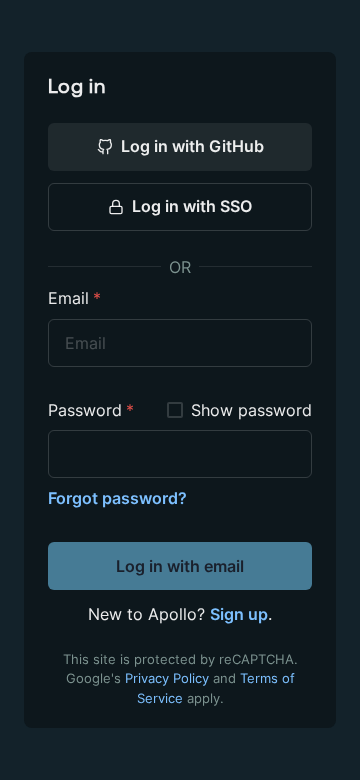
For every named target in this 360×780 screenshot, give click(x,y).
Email (74, 298)
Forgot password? (117, 498)
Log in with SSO (192, 206)
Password (91, 410)
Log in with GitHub (192, 146)
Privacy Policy (167, 678)
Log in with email (180, 566)
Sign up (239, 614)
